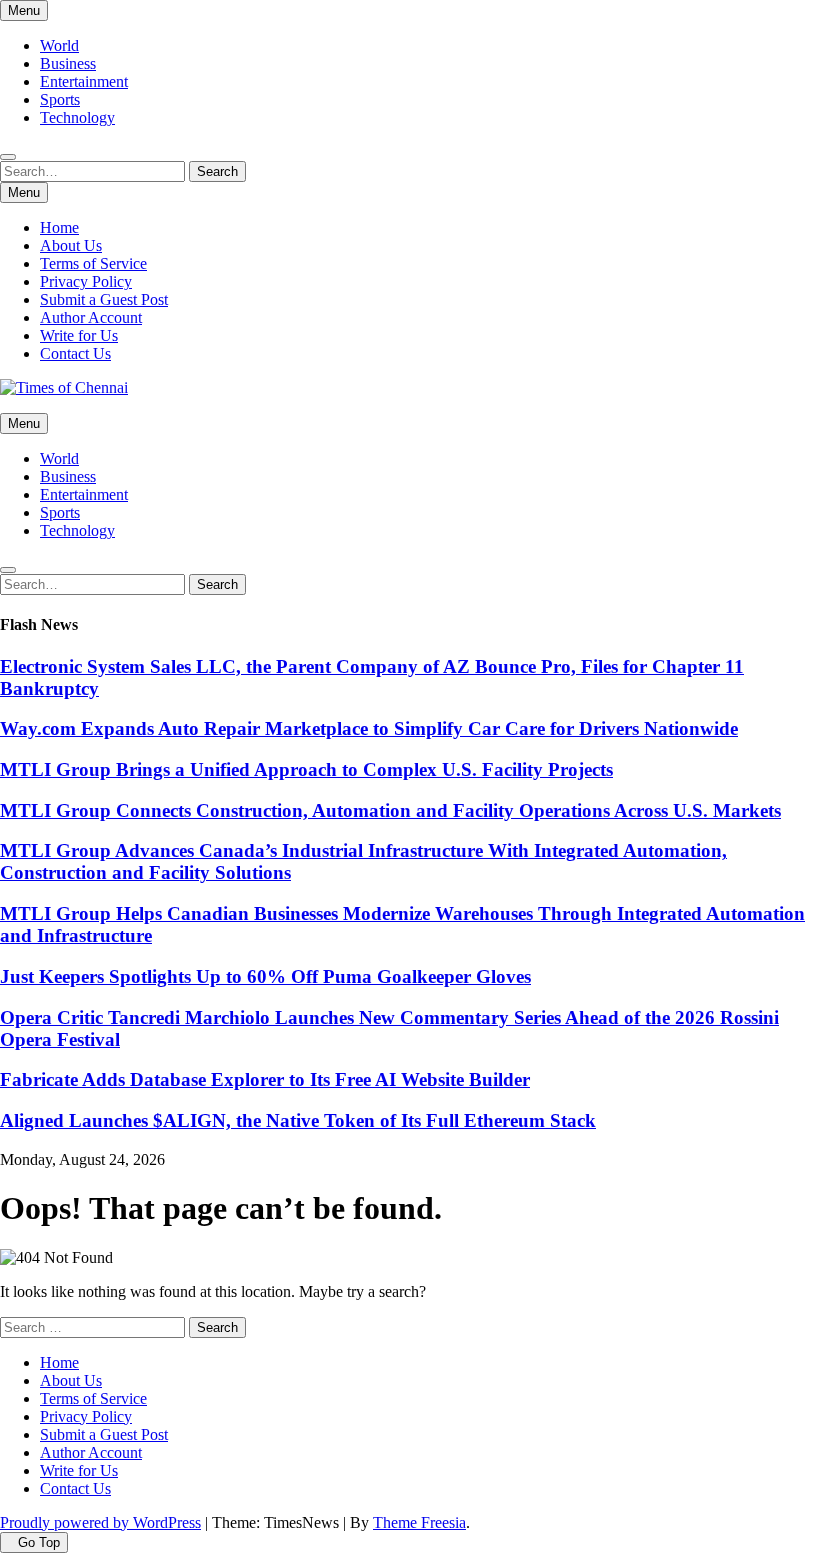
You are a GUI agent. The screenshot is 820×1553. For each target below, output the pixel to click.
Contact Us (75, 353)
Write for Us (79, 335)
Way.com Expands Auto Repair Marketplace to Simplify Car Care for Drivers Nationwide (369, 728)
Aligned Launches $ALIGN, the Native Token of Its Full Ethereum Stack (298, 1120)
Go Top (39, 1542)
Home (59, 227)
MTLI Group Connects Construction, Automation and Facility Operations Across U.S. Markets (390, 810)
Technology (77, 117)
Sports (60, 99)
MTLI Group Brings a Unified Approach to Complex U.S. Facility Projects (306, 769)
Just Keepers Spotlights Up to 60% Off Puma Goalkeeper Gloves (265, 976)
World (59, 45)
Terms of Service (93, 263)
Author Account (91, 317)
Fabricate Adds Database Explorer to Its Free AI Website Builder (265, 1079)
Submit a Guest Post (104, 299)
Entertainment (84, 81)
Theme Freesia (419, 1522)
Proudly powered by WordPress (100, 1522)
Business (68, 63)
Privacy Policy (86, 281)
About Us (71, 245)
